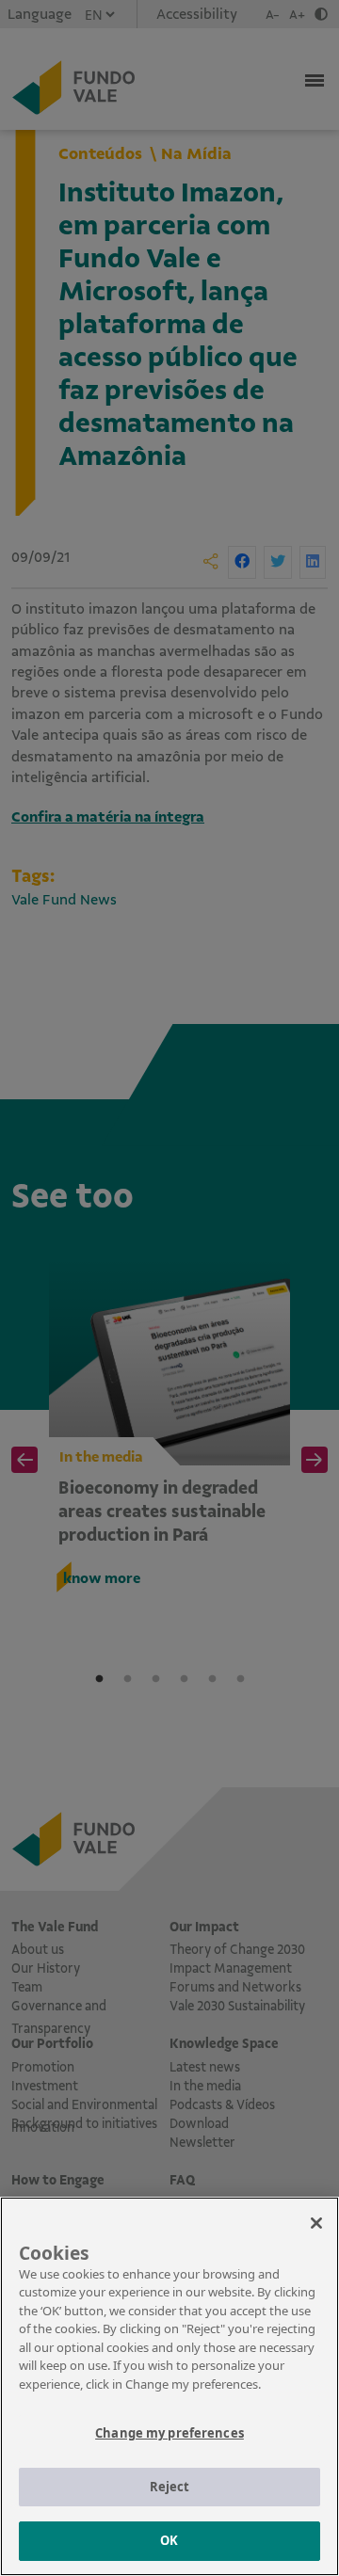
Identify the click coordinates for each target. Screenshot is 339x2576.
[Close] (316, 2223)
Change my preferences (169, 2433)
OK (169, 2540)
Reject (170, 2487)
